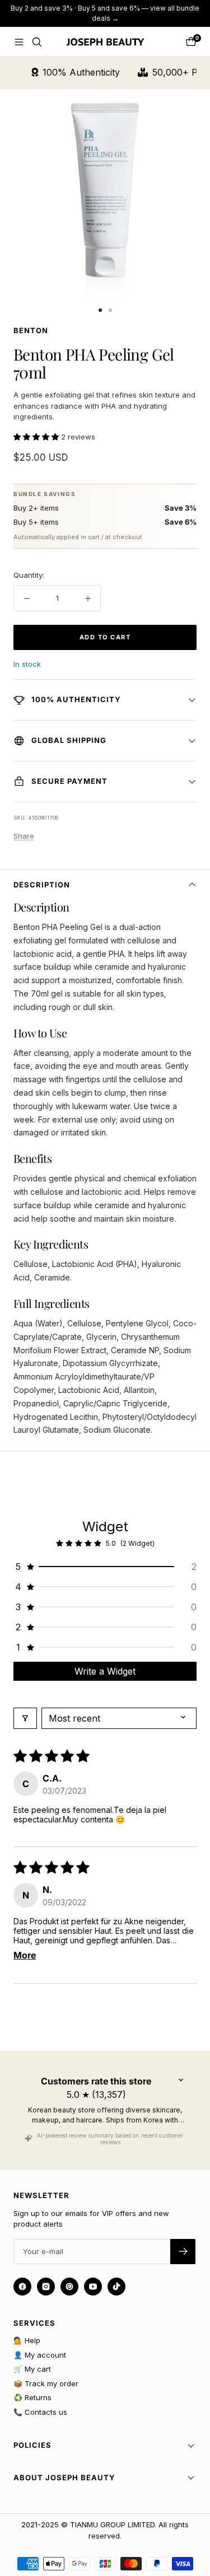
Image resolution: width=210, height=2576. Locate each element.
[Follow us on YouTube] (93, 2287)
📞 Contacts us (40, 2412)
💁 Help (27, 2340)
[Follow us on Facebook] (22, 2287)
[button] (37, 437)
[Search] (37, 42)
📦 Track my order (46, 2383)
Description (42, 885)
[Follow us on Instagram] (46, 2287)
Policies (32, 2445)
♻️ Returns (32, 2397)
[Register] (183, 2252)
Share (24, 836)
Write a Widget (105, 1671)
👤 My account (40, 2355)
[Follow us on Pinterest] (69, 2287)
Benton (31, 330)
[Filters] (25, 1718)
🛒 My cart (32, 2369)
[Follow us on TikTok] (116, 2287)
